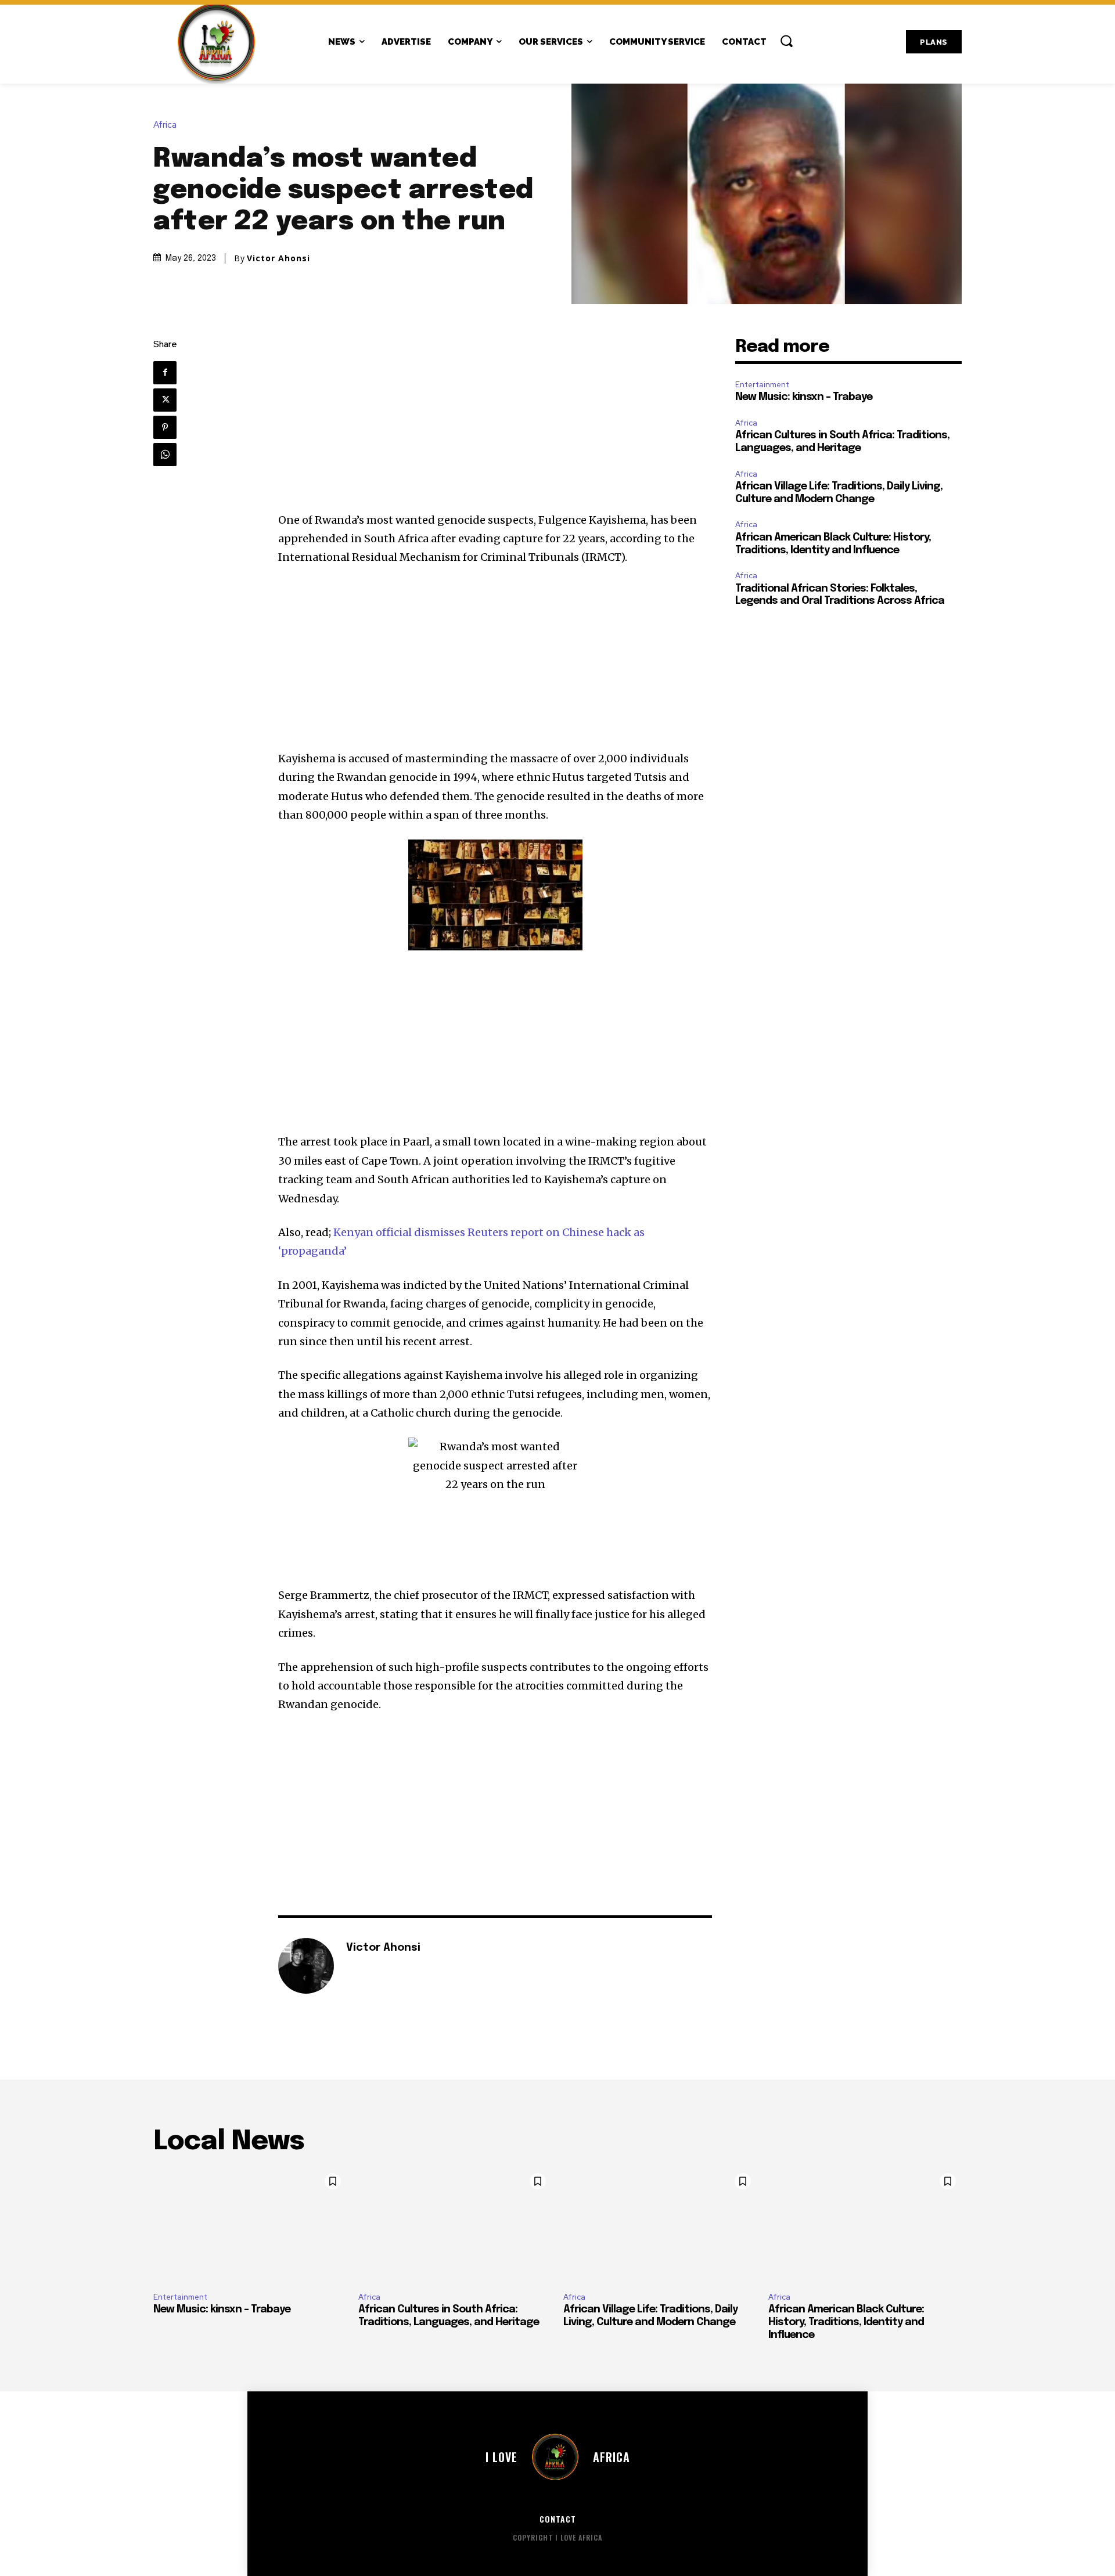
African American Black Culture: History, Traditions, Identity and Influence (846, 2322)
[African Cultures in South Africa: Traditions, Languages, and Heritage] (455, 2225)
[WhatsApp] (165, 455)
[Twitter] (165, 400)
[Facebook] (165, 373)
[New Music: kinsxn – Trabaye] (250, 2225)
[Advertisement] (495, 425)
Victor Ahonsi (278, 258)
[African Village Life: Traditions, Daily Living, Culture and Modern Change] (660, 2225)
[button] (786, 41)
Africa (165, 125)
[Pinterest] (165, 427)
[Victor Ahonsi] (306, 1966)
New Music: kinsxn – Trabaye (804, 397)
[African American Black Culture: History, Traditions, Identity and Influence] (865, 2225)
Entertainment (762, 385)
